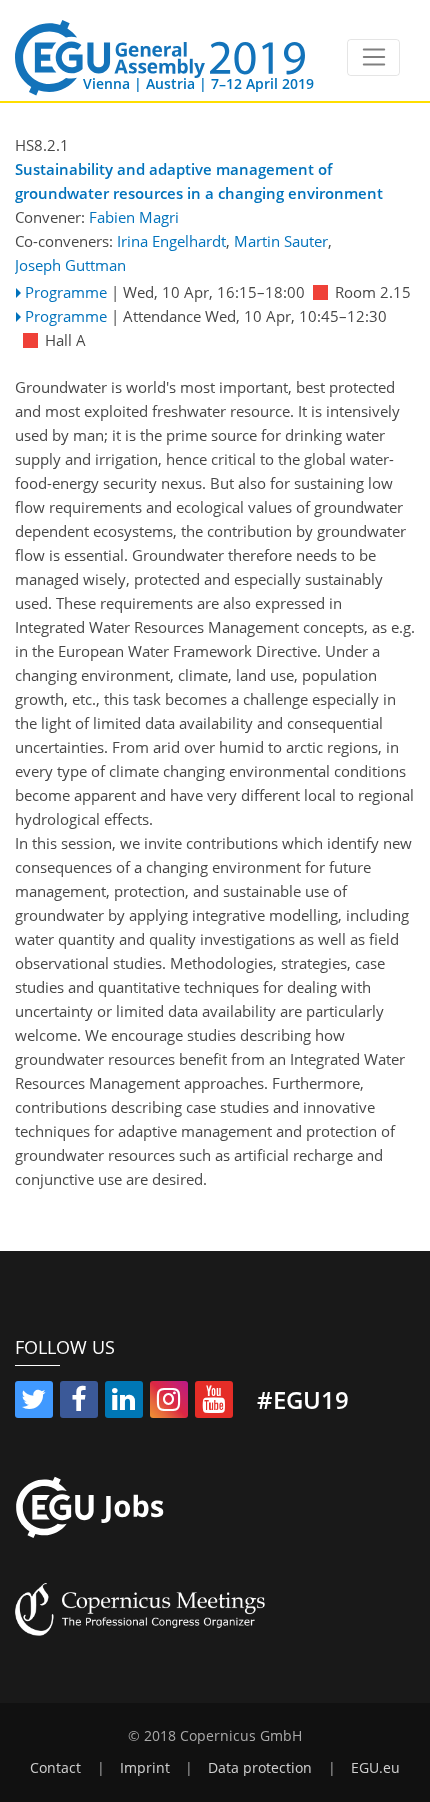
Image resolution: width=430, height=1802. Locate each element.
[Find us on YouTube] (214, 1403)
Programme (66, 292)
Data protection (260, 1768)
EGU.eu (375, 1768)
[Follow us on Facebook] (79, 1403)
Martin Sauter (281, 241)
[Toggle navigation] (373, 58)
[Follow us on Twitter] (34, 1403)
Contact (55, 1768)
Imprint (145, 1768)
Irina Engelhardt (171, 241)
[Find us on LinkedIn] (124, 1403)
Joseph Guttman (70, 265)
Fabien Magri (134, 217)
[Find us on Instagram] (169, 1403)
